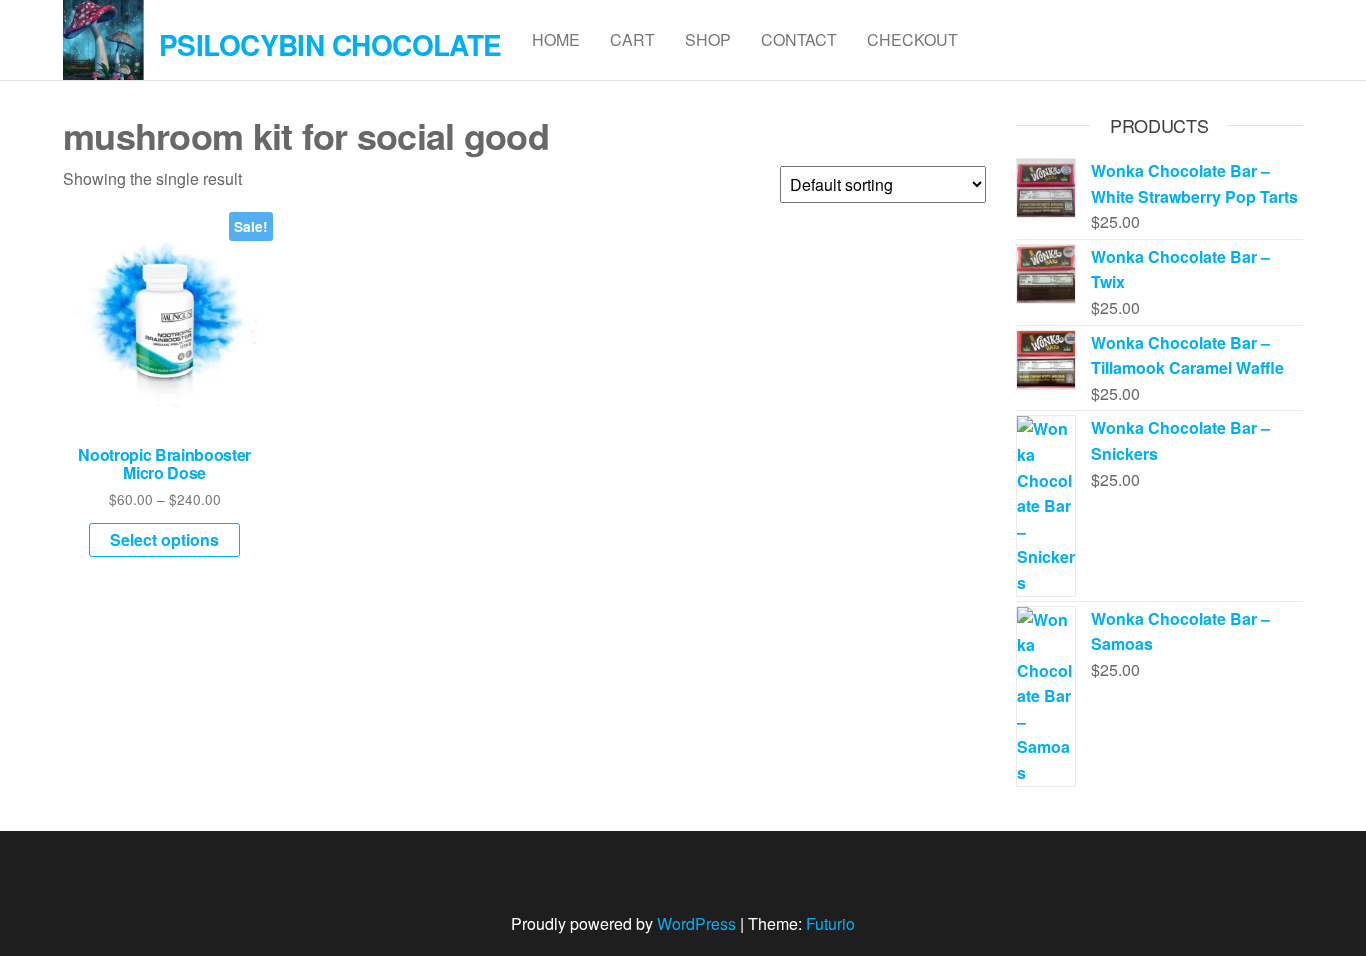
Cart (632, 39)
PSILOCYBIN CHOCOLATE (330, 44)
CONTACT (799, 39)
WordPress (696, 923)
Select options (164, 539)
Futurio (830, 923)
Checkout (912, 39)
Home (556, 39)
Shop (708, 39)
